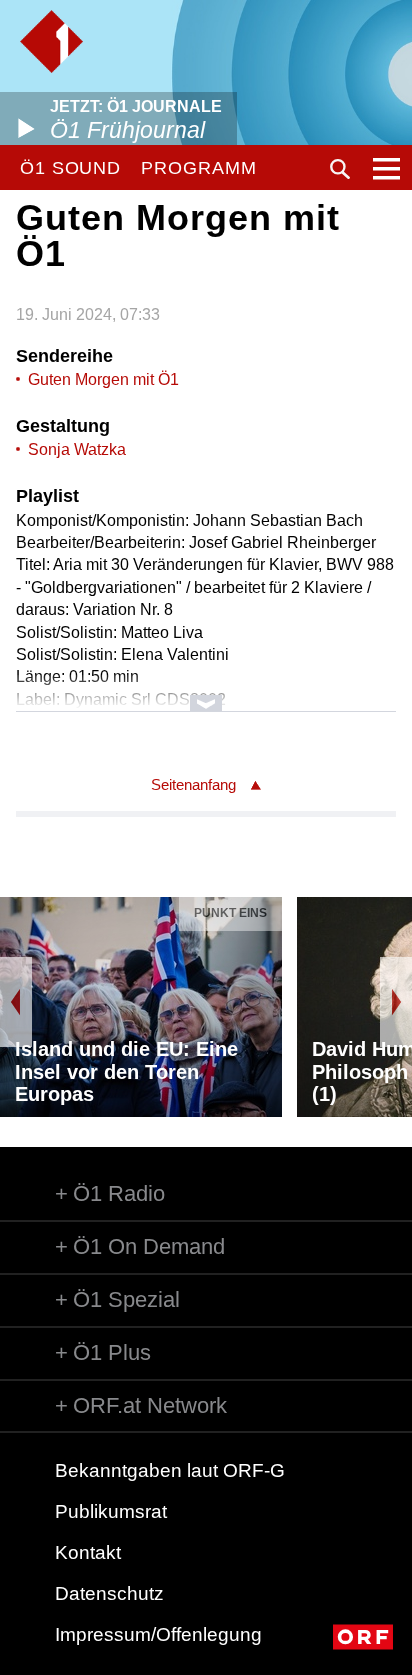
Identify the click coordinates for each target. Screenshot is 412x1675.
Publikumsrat (111, 1511)
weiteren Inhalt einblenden (205, 693)
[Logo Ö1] (51, 41)
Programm (198, 168)
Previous (16, 1002)
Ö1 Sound (70, 168)
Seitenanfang (193, 784)
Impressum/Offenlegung (158, 1634)
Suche (340, 169)
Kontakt (88, 1552)
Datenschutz (109, 1593)
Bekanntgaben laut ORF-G (170, 1470)
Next (396, 1002)
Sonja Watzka (77, 449)
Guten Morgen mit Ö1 (103, 379)
